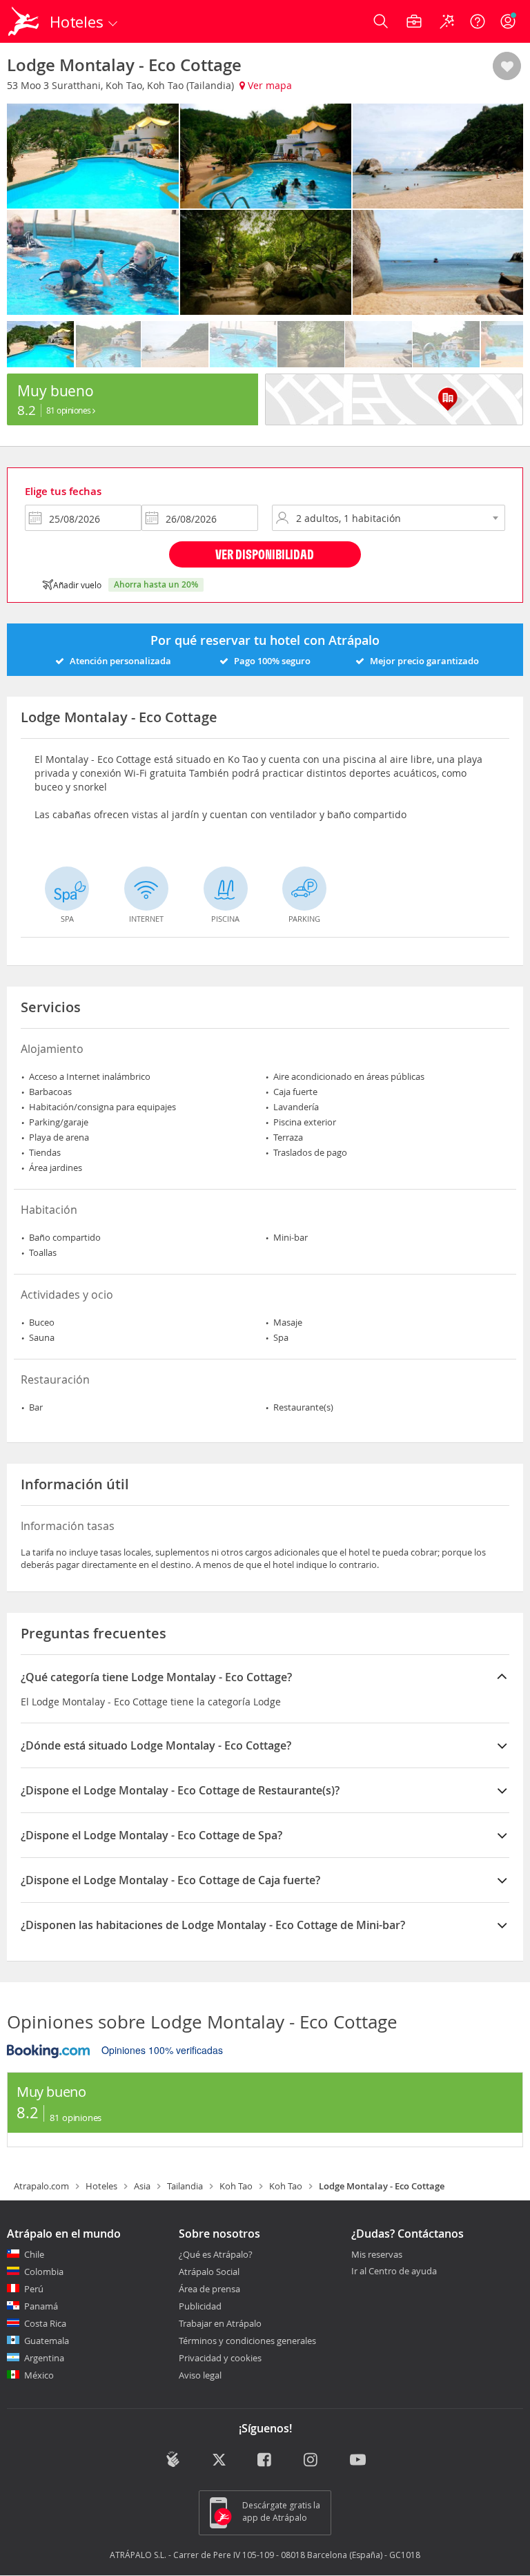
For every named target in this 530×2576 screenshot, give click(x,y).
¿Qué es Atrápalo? (216, 2254)
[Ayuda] (478, 21)
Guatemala (47, 2341)
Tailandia (185, 2186)
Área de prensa (209, 2289)
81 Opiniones (70, 410)
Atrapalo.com (41, 2186)
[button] (507, 67)
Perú (34, 2289)
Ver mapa (268, 85)
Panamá (41, 2306)
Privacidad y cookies (220, 2358)
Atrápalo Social (209, 2272)
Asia (142, 2186)
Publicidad (200, 2306)
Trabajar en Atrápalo (220, 2323)
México (39, 2375)
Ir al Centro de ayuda (394, 2272)
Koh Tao (236, 2186)
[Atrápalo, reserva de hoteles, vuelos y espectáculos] (25, 21)
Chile (34, 2254)
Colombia (44, 2272)
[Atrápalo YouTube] (358, 2461)
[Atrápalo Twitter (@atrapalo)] (219, 2461)
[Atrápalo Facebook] (265, 2461)
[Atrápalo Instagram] (312, 2461)
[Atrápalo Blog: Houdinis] (173, 2459)
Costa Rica (45, 2323)
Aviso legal (200, 2375)
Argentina (44, 2358)
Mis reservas (377, 2255)
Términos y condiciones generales (247, 2341)
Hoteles (101, 2186)
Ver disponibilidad (265, 554)
